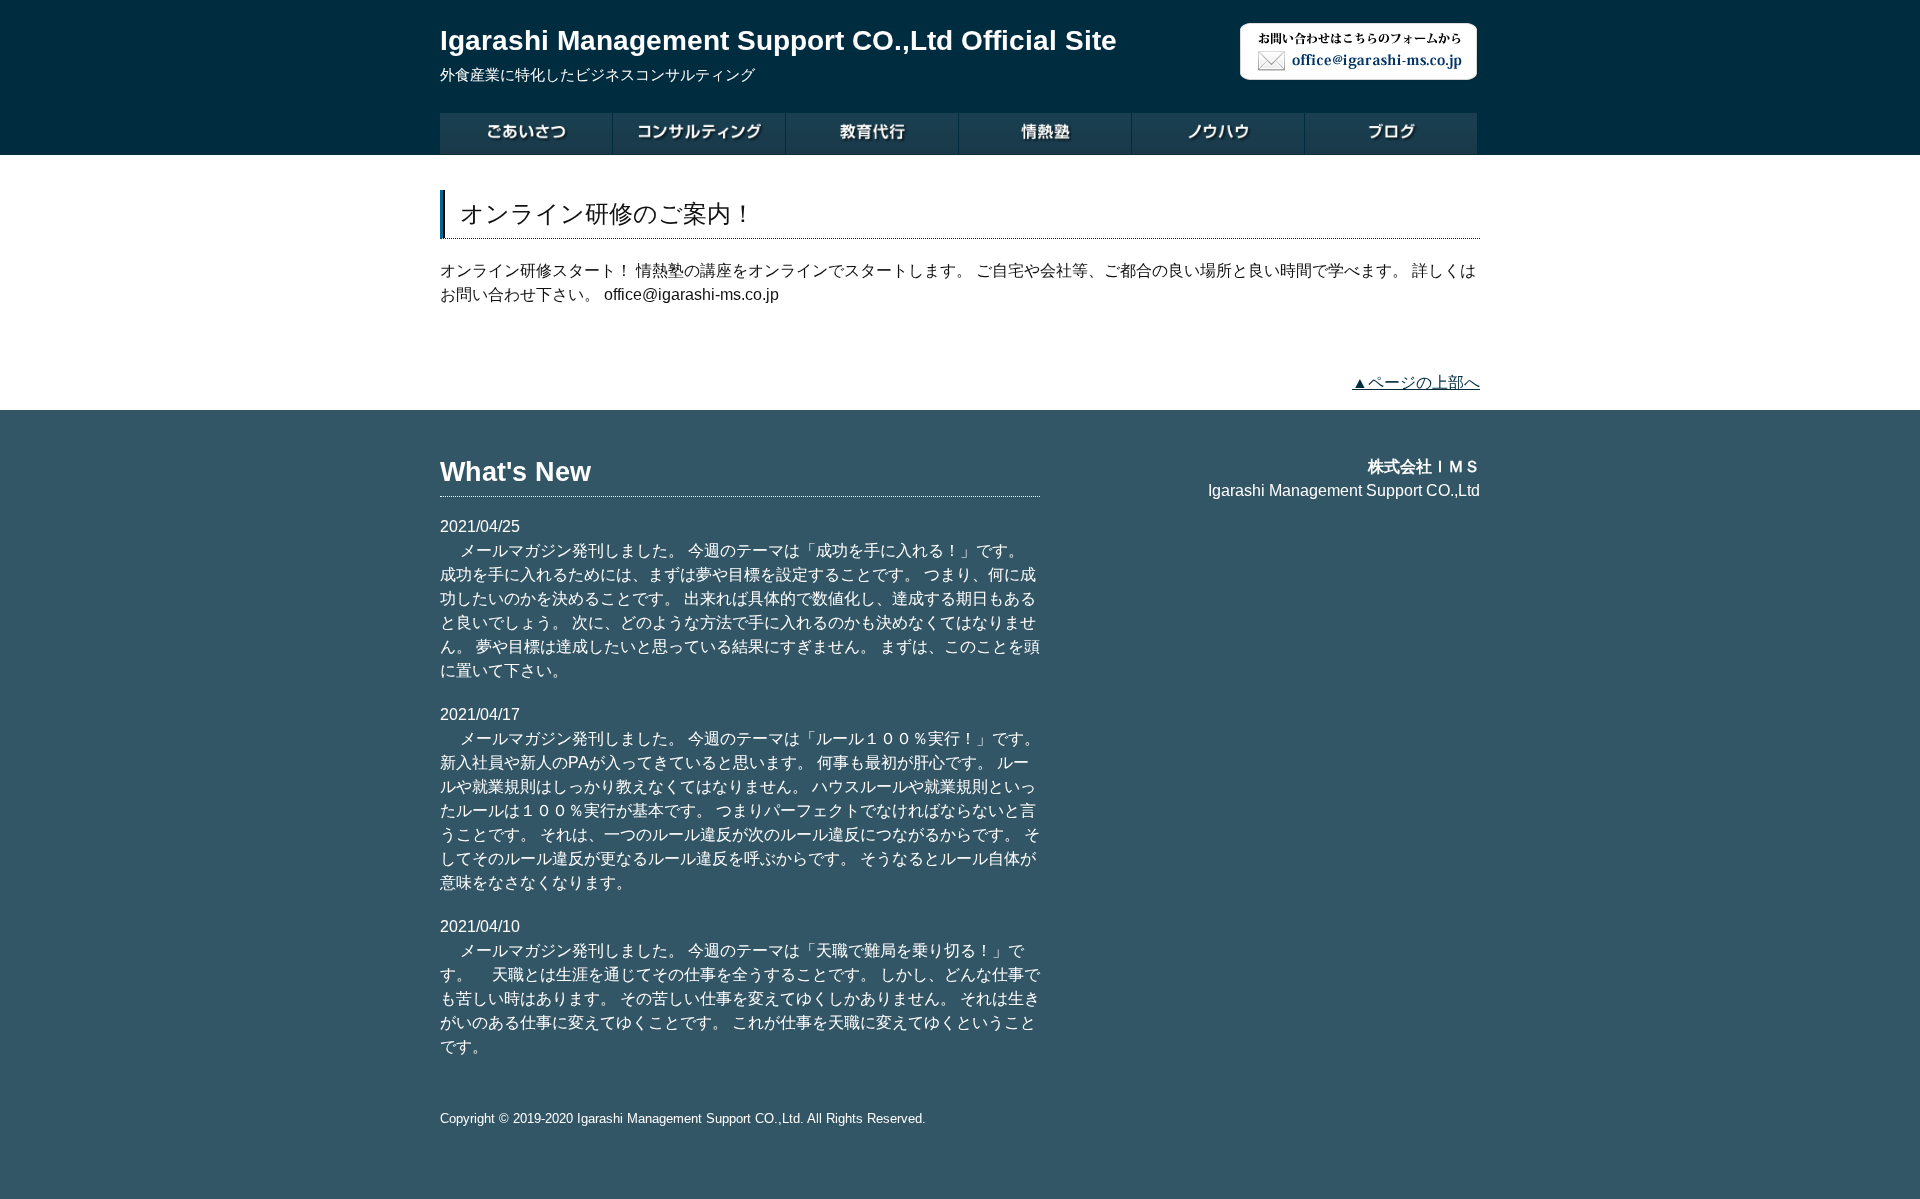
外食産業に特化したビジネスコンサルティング (597, 75)
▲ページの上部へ (1416, 382)
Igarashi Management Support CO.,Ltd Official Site (778, 40)
